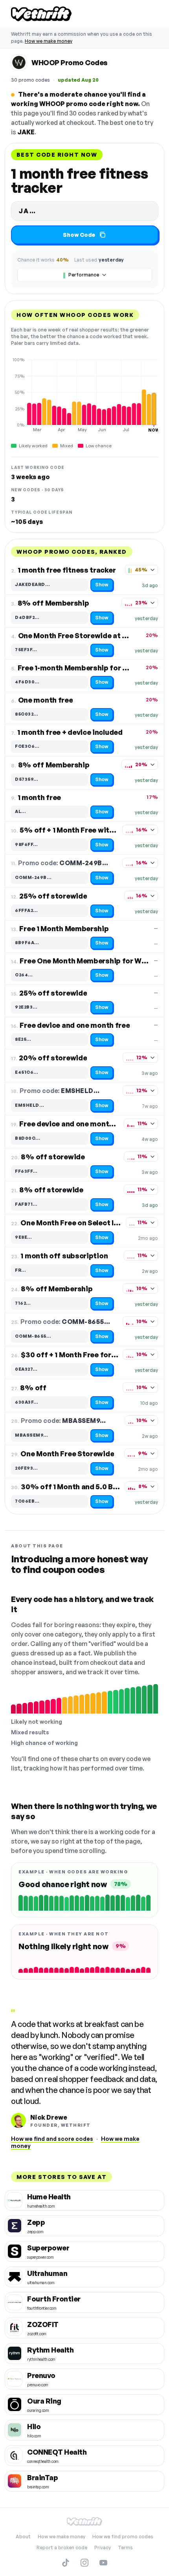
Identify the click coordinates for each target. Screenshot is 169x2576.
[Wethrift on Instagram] (84, 2563)
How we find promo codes (123, 2537)
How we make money (49, 41)
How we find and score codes (52, 2139)
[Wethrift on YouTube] (103, 2563)
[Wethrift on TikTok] (66, 2563)
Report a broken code (62, 2548)
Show (102, 585)
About (23, 2537)
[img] (84, 395)
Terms (125, 2548)
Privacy (103, 2548)
